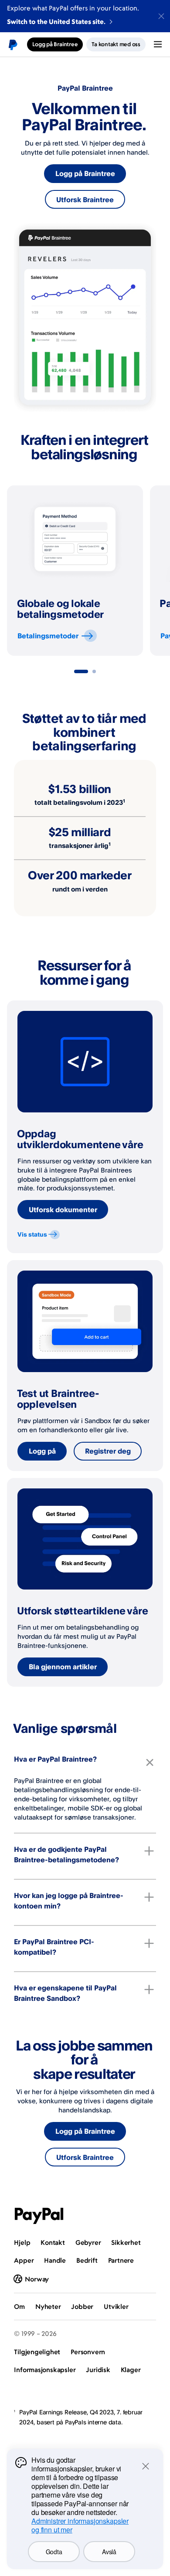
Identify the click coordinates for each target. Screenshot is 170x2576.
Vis (32, 1234)
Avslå (109, 2552)
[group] (75, 571)
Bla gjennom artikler (63, 1667)
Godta (54, 2552)
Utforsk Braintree (85, 200)
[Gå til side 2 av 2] (94, 671)
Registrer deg (108, 1451)
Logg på (42, 1451)
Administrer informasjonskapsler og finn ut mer (80, 2525)
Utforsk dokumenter (63, 1210)
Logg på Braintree (85, 173)
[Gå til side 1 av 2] (81, 671)
